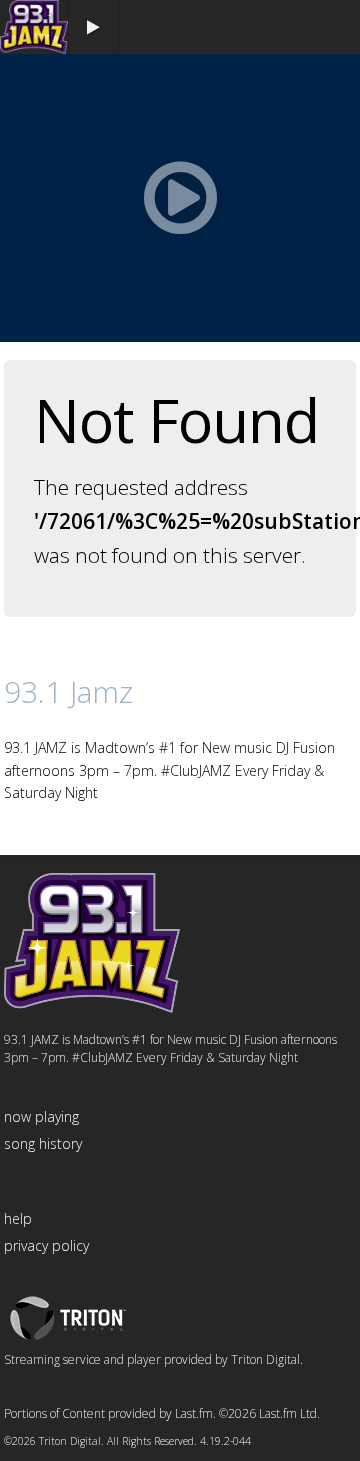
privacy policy (46, 1245)
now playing (41, 1116)
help (18, 1218)
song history (43, 1143)
